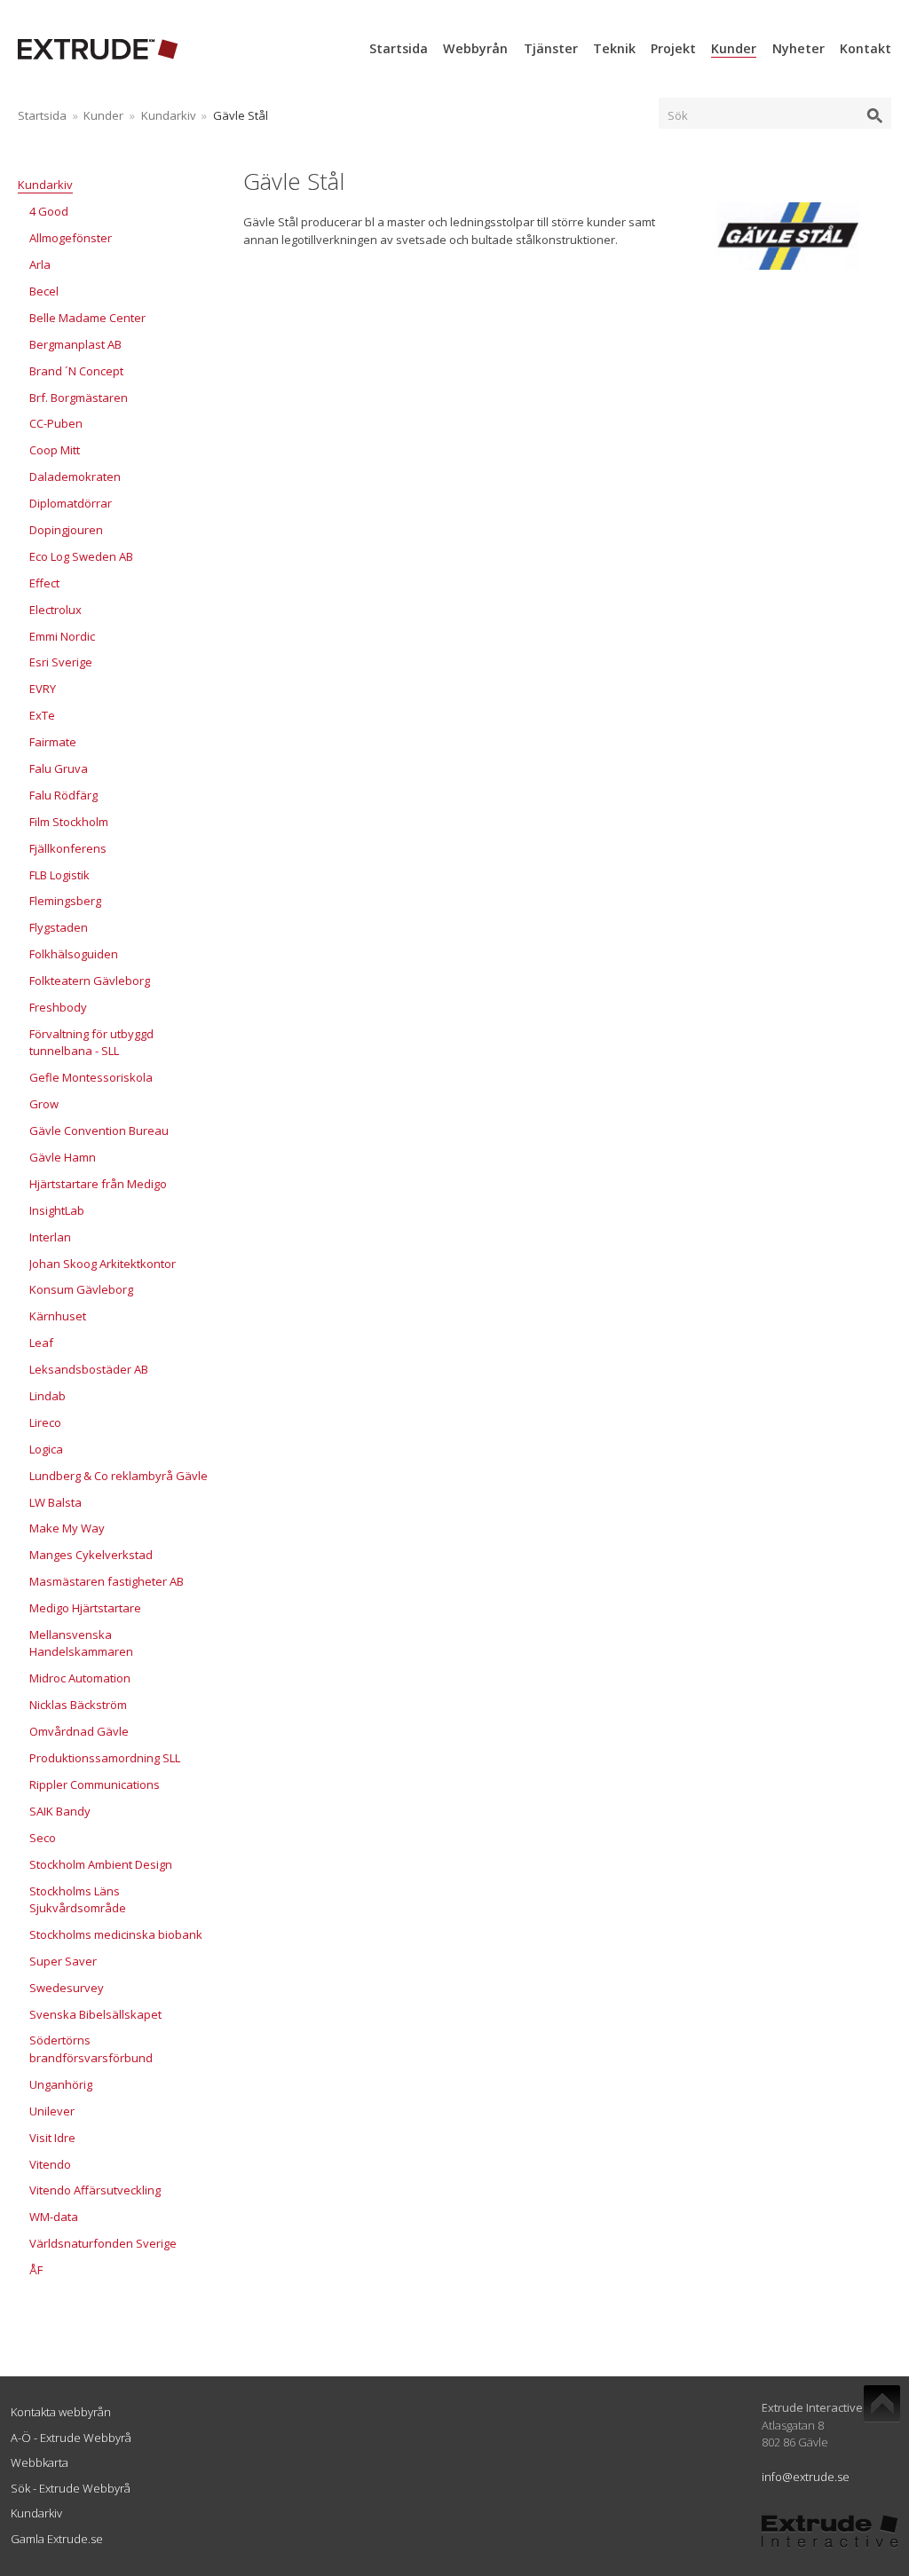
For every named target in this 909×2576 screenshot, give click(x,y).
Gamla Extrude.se (57, 2539)
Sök (678, 115)
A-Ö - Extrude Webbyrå (71, 2438)
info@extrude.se (806, 2477)
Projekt (673, 48)
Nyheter (798, 48)
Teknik (614, 48)
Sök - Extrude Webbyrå (71, 2488)
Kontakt (866, 48)
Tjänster (551, 48)
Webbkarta (40, 2462)
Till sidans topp (882, 2404)
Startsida (399, 48)
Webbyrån (475, 48)
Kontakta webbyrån (61, 2412)
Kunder (734, 48)
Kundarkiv (169, 115)
